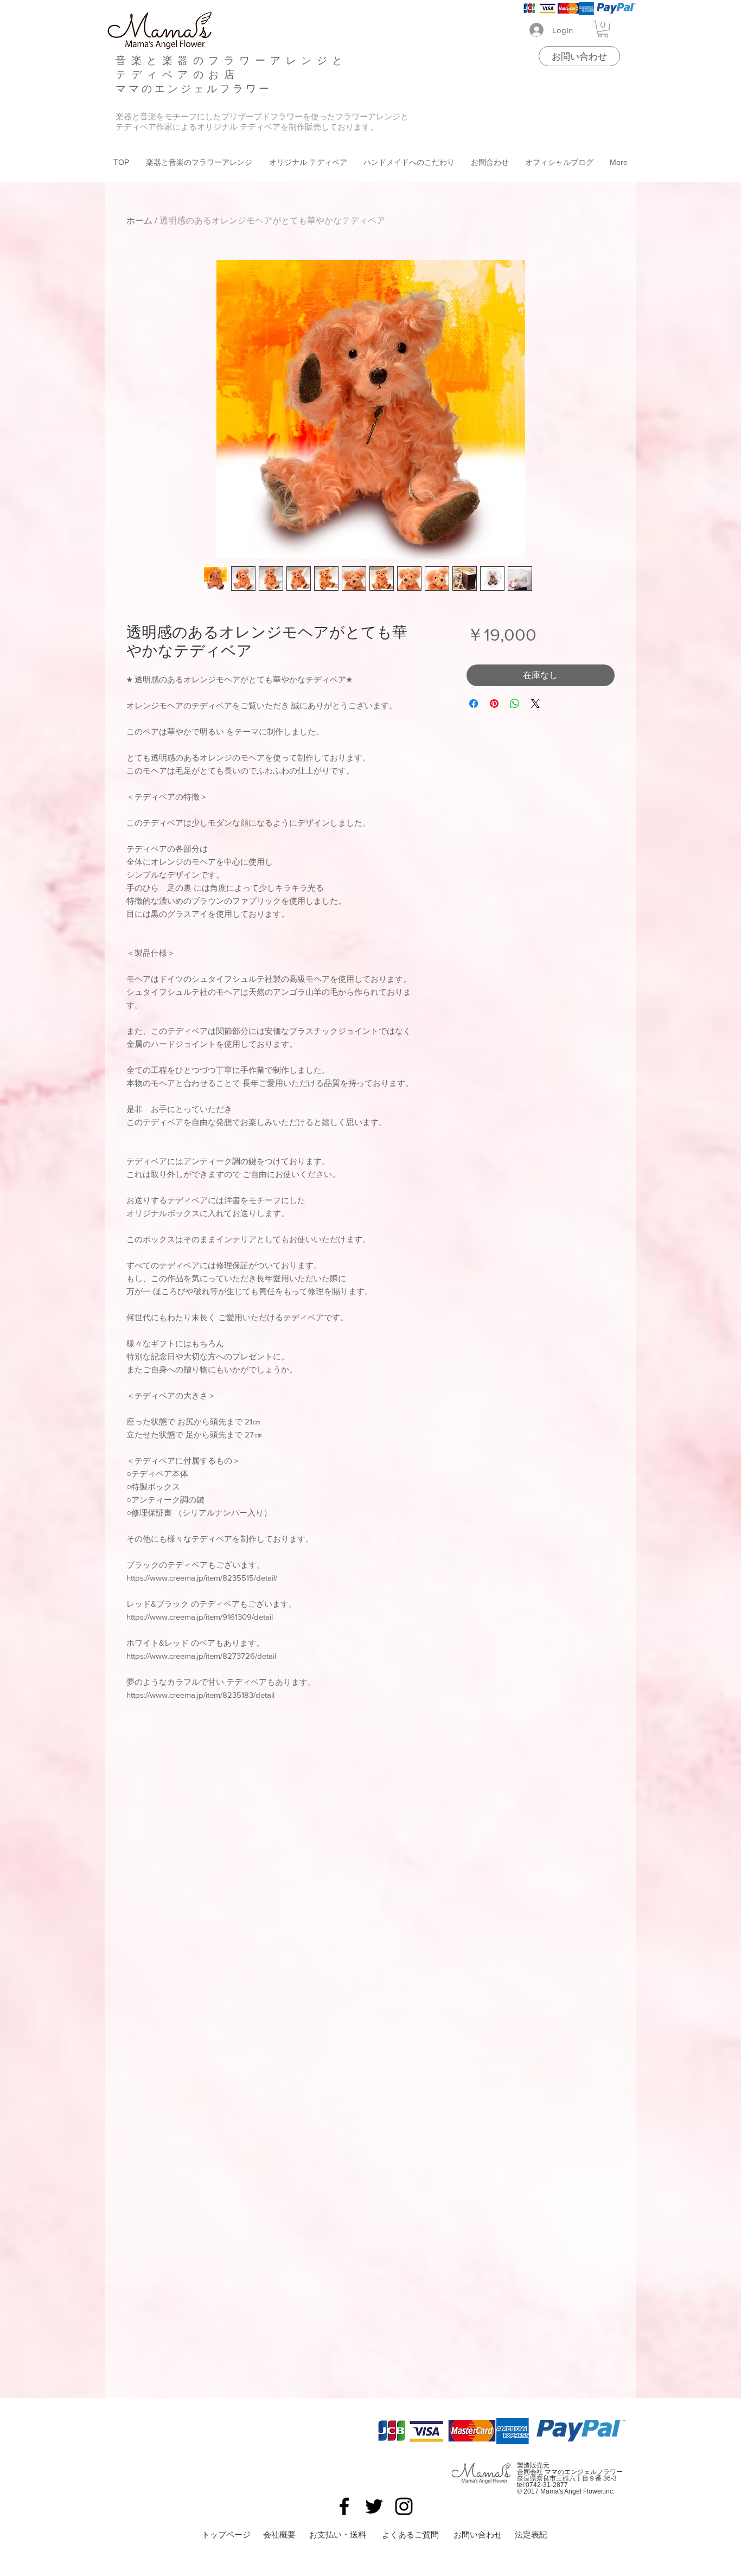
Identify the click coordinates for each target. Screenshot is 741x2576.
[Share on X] (535, 704)
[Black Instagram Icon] (404, 2506)
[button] (603, 29)
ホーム (139, 220)
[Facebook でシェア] (474, 704)
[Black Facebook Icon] (344, 2506)
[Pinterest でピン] (494, 704)
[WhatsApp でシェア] (515, 704)
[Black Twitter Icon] (374, 2506)
